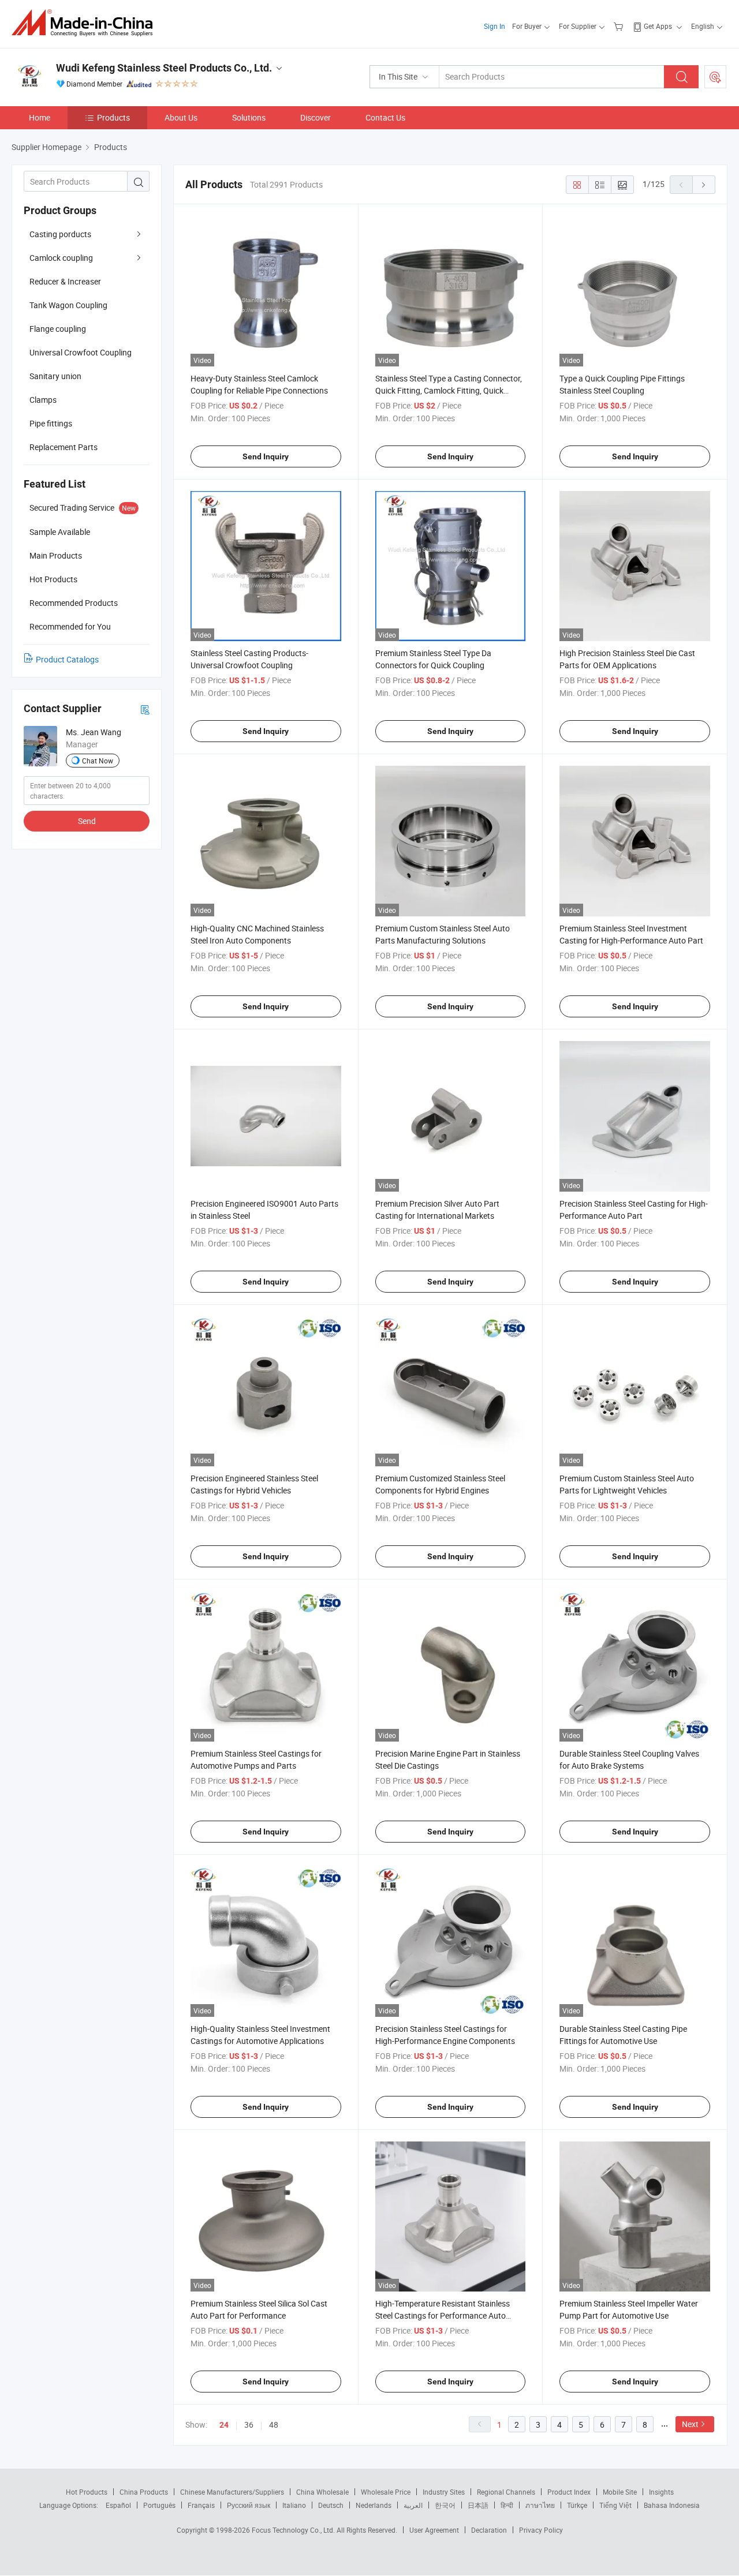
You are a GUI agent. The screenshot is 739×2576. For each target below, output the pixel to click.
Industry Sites (444, 2492)
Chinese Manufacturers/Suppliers (232, 2492)
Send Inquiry (266, 456)
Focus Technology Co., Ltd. (294, 2530)
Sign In (494, 26)
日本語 (478, 2505)
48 (274, 2425)
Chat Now (98, 761)
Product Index (569, 2492)
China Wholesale (322, 2492)
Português (159, 2505)
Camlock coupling (61, 258)
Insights (661, 2492)
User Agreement (434, 2530)
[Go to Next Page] (704, 185)
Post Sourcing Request (715, 77)
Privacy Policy (541, 2530)
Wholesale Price (386, 2492)
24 (224, 2425)
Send (87, 821)
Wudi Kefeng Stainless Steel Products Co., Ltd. (164, 68)
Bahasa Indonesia (672, 2505)
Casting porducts (60, 234)
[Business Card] (145, 709)
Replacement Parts (64, 447)
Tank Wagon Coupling (68, 305)
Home (40, 117)
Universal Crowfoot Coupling (81, 352)
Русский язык (249, 2505)
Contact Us (385, 117)
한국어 (445, 2505)
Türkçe (577, 2505)
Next (690, 2424)
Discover (316, 117)
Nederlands (374, 2505)
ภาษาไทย (540, 2505)
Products (113, 117)
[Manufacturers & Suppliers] (86, 23)
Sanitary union (55, 376)
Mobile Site (620, 2492)
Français (201, 2505)
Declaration (489, 2530)
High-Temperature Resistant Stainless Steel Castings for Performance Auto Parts (443, 2315)
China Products (144, 2492)
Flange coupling (58, 329)
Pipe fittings (51, 423)
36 (249, 2425)
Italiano (294, 2505)
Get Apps (658, 26)
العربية (413, 2505)
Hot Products (87, 2492)
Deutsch (331, 2505)
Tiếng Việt (615, 2505)
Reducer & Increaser (65, 281)
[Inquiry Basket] (620, 26)
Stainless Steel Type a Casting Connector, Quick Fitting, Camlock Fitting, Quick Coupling (449, 390)
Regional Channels (506, 2492)
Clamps (43, 400)
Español (118, 2505)
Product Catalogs (67, 659)
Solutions (249, 117)
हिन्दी (507, 2505)
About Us (181, 117)
